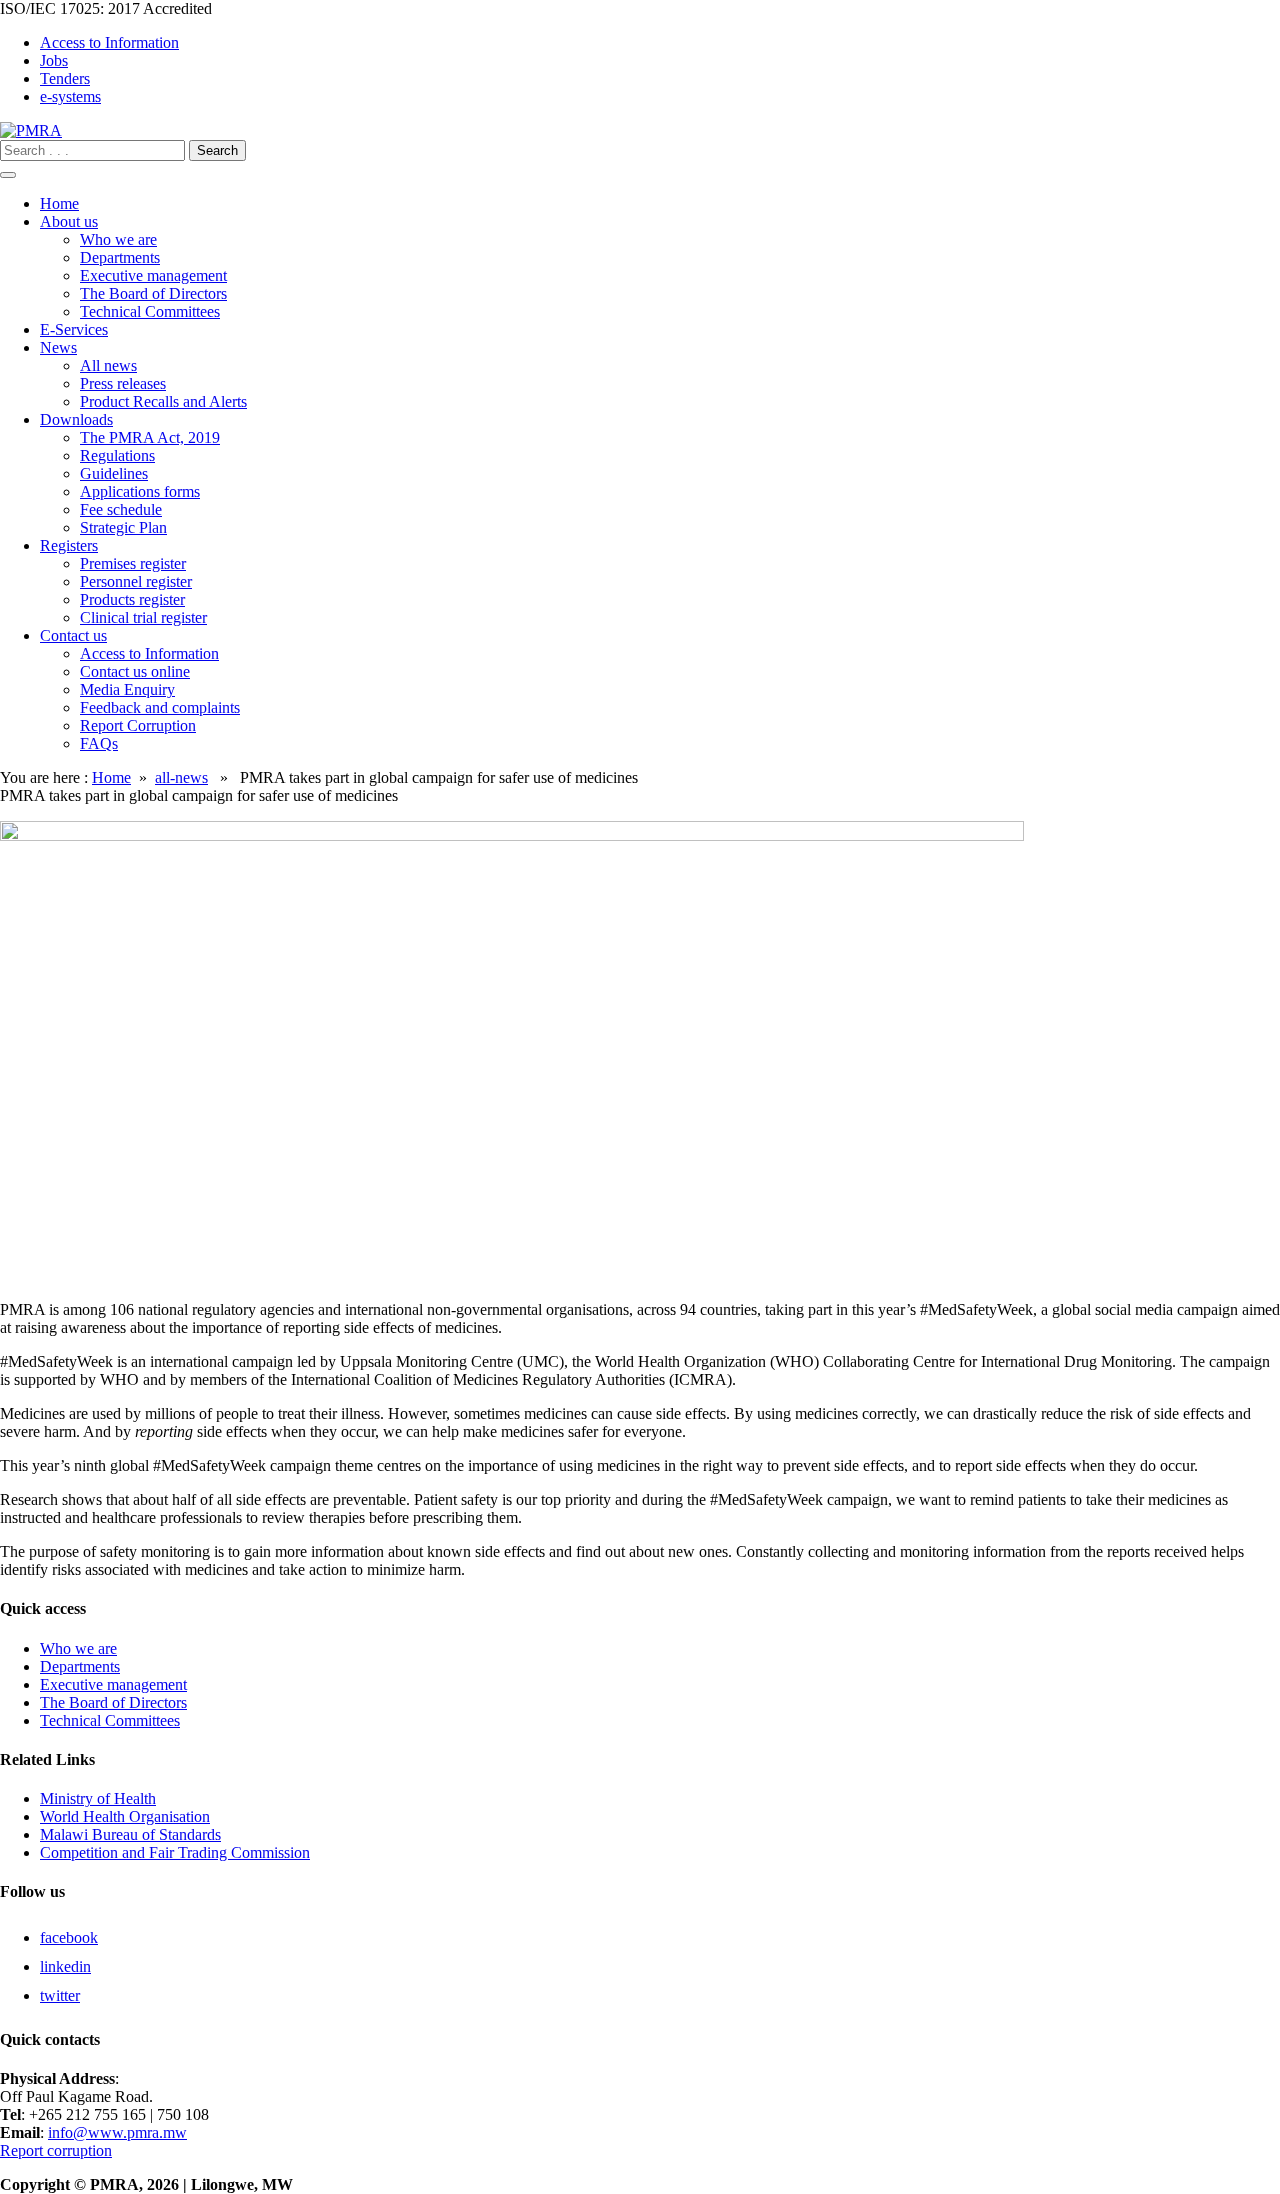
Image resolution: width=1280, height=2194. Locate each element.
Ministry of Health (98, 1798)
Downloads (76, 419)
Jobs (54, 60)
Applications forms (140, 491)
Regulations (117, 455)
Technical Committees (150, 311)
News (58, 347)
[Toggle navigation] (8, 175)
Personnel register (136, 581)
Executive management (153, 275)
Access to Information (109, 42)
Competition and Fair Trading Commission (175, 1852)
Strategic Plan (123, 527)
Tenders (65, 78)
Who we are (118, 239)
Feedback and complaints (160, 707)
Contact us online (135, 671)
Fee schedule (121, 509)
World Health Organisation (125, 1816)
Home (59, 203)
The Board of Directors (153, 293)
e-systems (70, 96)
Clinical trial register (143, 617)
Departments (120, 257)
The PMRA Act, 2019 (150, 437)
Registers (69, 545)
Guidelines (114, 473)
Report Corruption (138, 725)
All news (108, 365)
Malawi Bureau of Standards (130, 1834)
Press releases (123, 383)
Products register (132, 599)
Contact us (73, 635)
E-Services (74, 329)
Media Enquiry (127, 689)
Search (217, 150)
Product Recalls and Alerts (163, 401)
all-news (181, 777)
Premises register (133, 563)
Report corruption (56, 2150)
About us (69, 221)
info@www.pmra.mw (117, 2132)
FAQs (99, 743)
